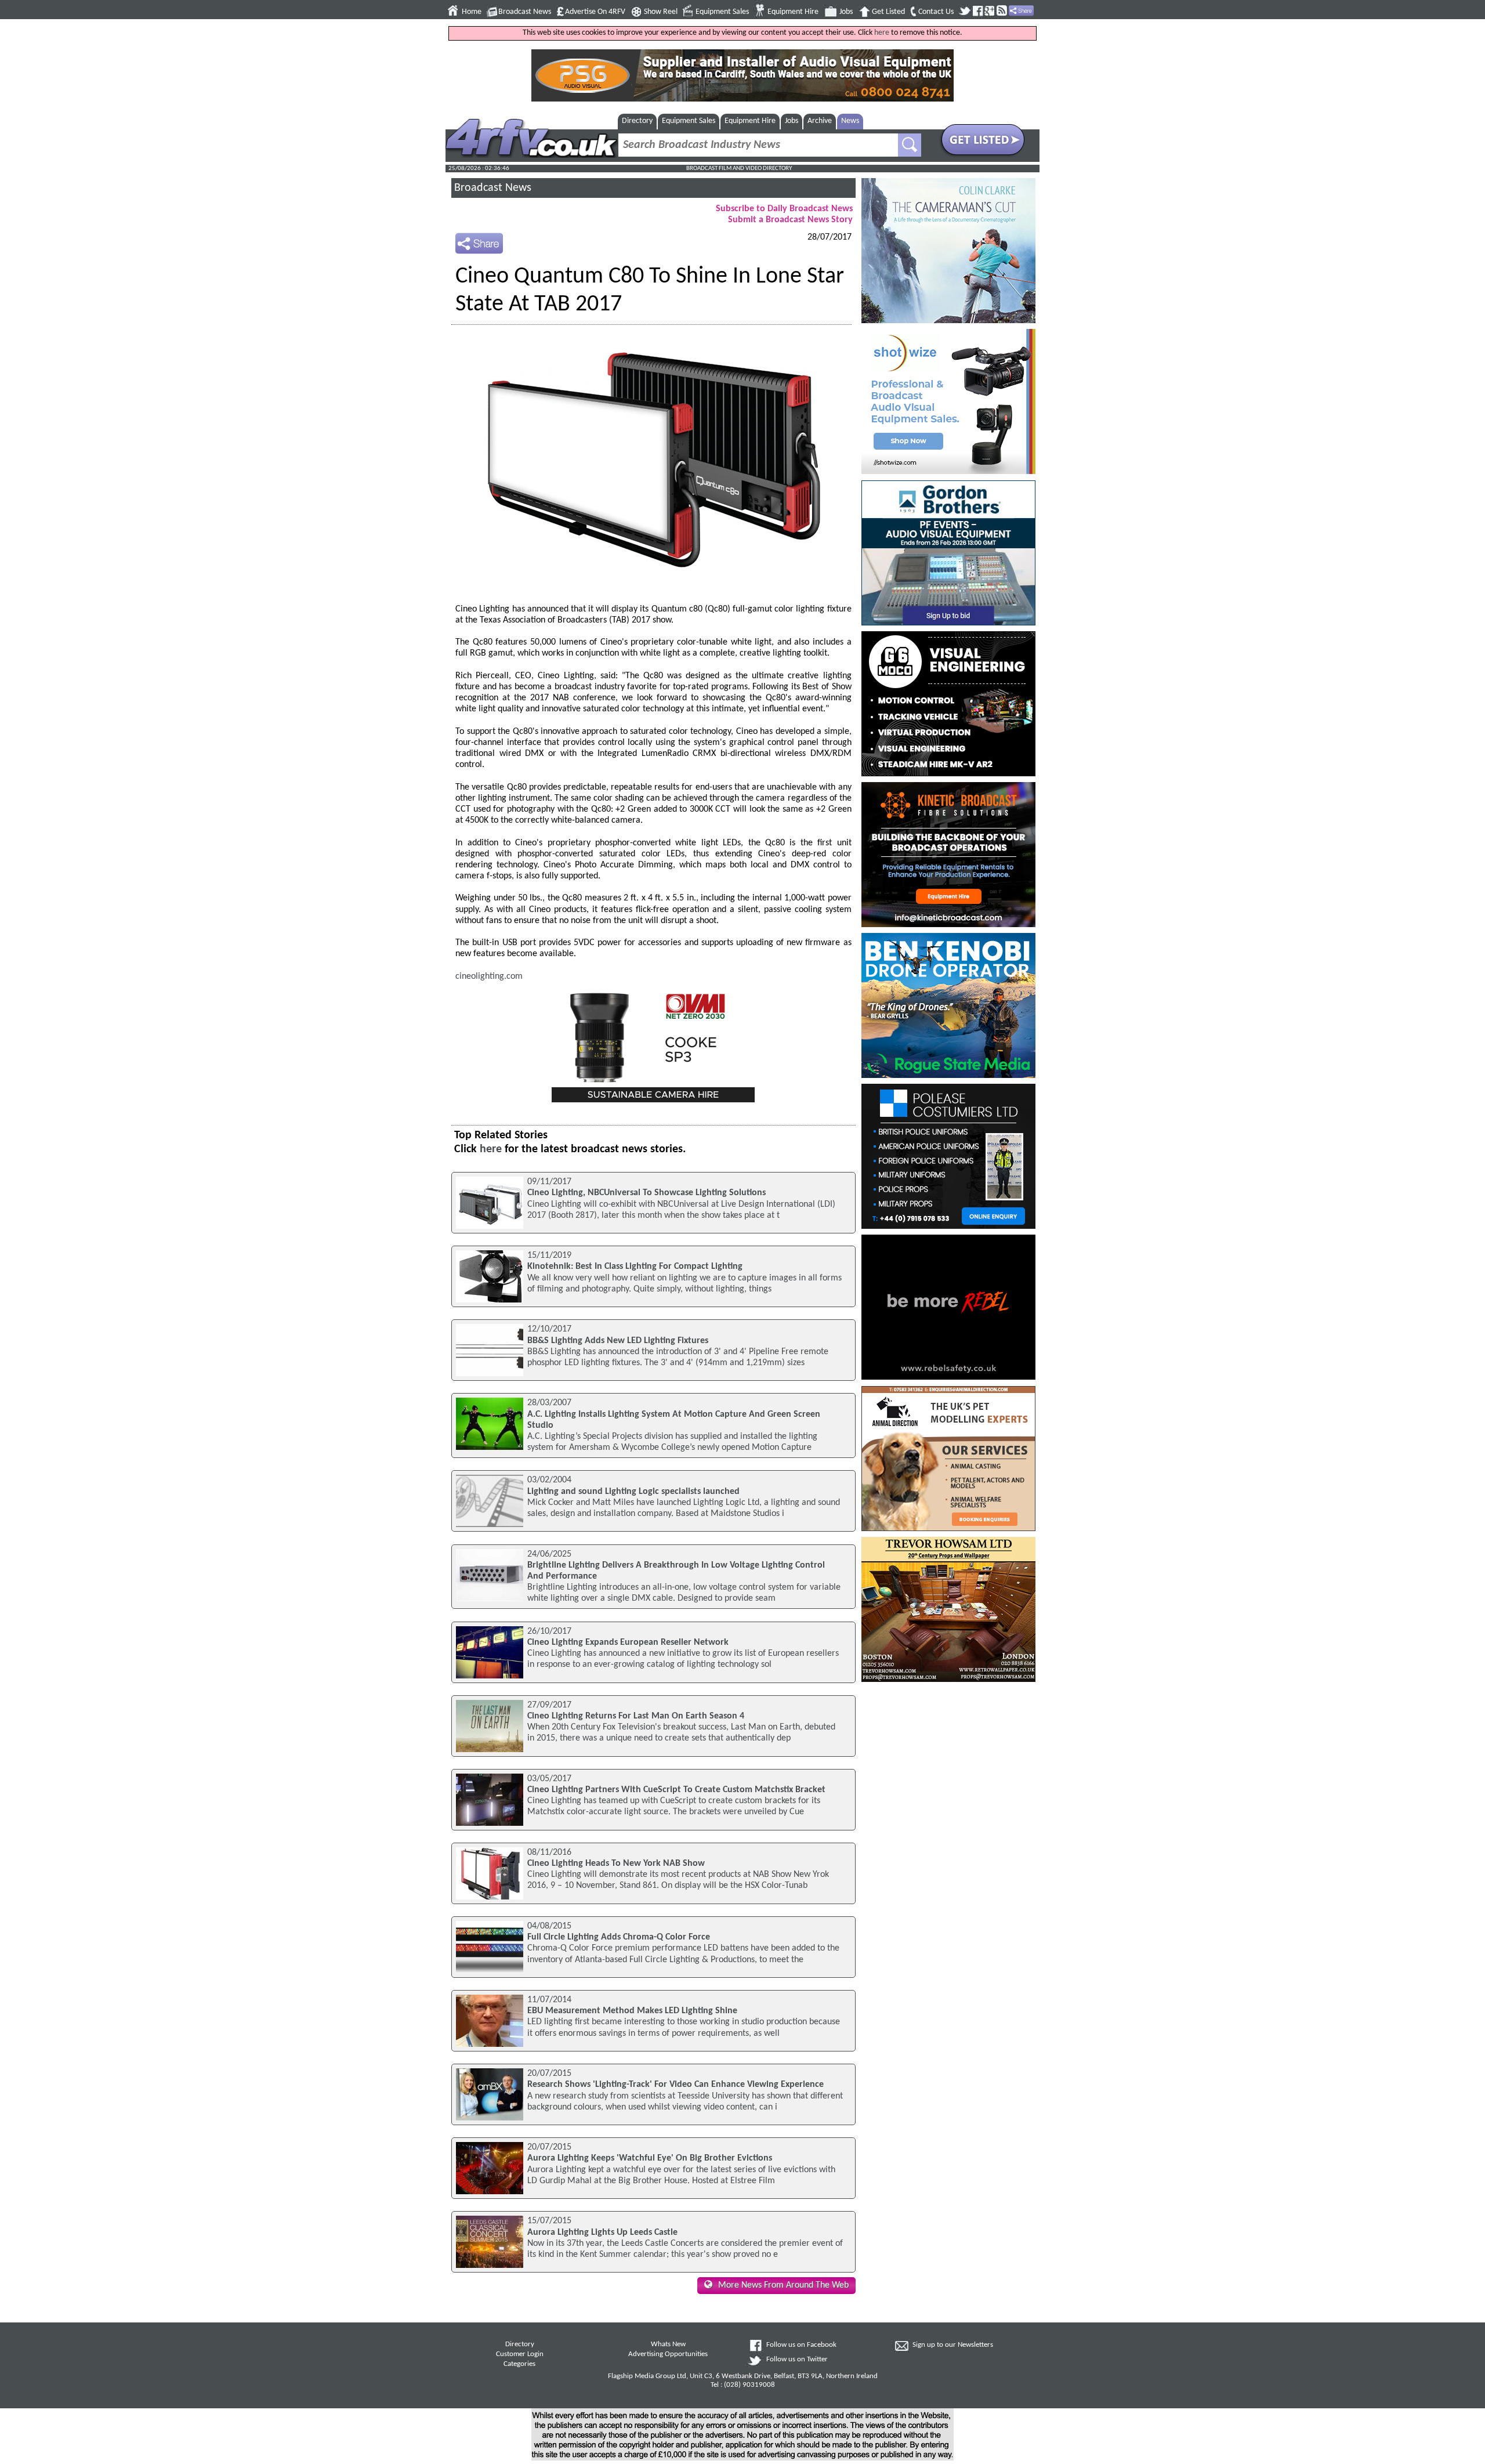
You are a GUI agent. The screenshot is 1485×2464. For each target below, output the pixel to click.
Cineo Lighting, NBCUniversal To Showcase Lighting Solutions (646, 1193)
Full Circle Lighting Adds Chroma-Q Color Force (619, 1937)
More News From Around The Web (783, 2285)
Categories (519, 2364)
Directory (637, 121)
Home (472, 12)
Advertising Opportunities (668, 2354)
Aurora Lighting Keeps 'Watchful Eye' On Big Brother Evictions (650, 2158)
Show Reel (661, 12)
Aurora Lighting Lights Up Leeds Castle (602, 2233)
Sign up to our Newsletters (953, 2345)
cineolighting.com (489, 976)
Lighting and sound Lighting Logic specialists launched (633, 1492)
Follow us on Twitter (797, 2360)
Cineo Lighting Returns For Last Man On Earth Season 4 (636, 1716)
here (882, 33)
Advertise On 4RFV (595, 12)
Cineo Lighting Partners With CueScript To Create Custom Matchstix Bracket (676, 1790)
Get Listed (888, 12)
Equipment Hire (793, 12)
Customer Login (520, 2354)
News (850, 121)
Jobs (846, 12)
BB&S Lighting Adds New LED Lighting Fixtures (618, 1341)
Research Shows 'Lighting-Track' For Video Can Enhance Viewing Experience (676, 2085)
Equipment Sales (722, 12)
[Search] (910, 145)
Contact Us (936, 12)
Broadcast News (525, 12)
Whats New (668, 2344)
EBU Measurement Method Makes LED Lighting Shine (632, 2011)
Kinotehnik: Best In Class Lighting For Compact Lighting (635, 1267)
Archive (820, 121)
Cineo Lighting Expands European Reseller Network (628, 1642)
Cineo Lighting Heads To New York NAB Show (616, 1864)
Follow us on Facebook (801, 2345)
